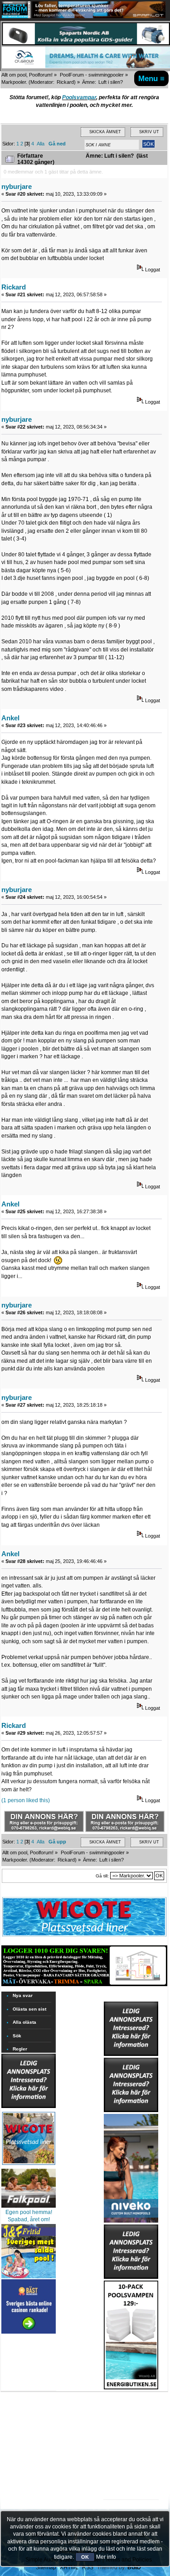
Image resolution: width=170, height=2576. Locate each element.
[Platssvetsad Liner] (84, 1936)
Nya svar (23, 1995)
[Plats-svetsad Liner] (29, 2166)
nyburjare (17, 186)
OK (85, 2557)
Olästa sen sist (29, 2009)
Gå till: (102, 1876)
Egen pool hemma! (29, 2212)
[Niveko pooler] (131, 2166)
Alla (41, 144)
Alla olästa (24, 2022)
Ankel (10, 718)
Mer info (106, 2557)
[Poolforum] (16, 16)
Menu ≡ (151, 78)
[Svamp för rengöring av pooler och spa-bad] (131, 2333)
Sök (17, 2036)
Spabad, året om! (29, 2219)
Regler (20, 2049)
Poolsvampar (79, 97)
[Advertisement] (131, 2417)
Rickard (65, 82)
